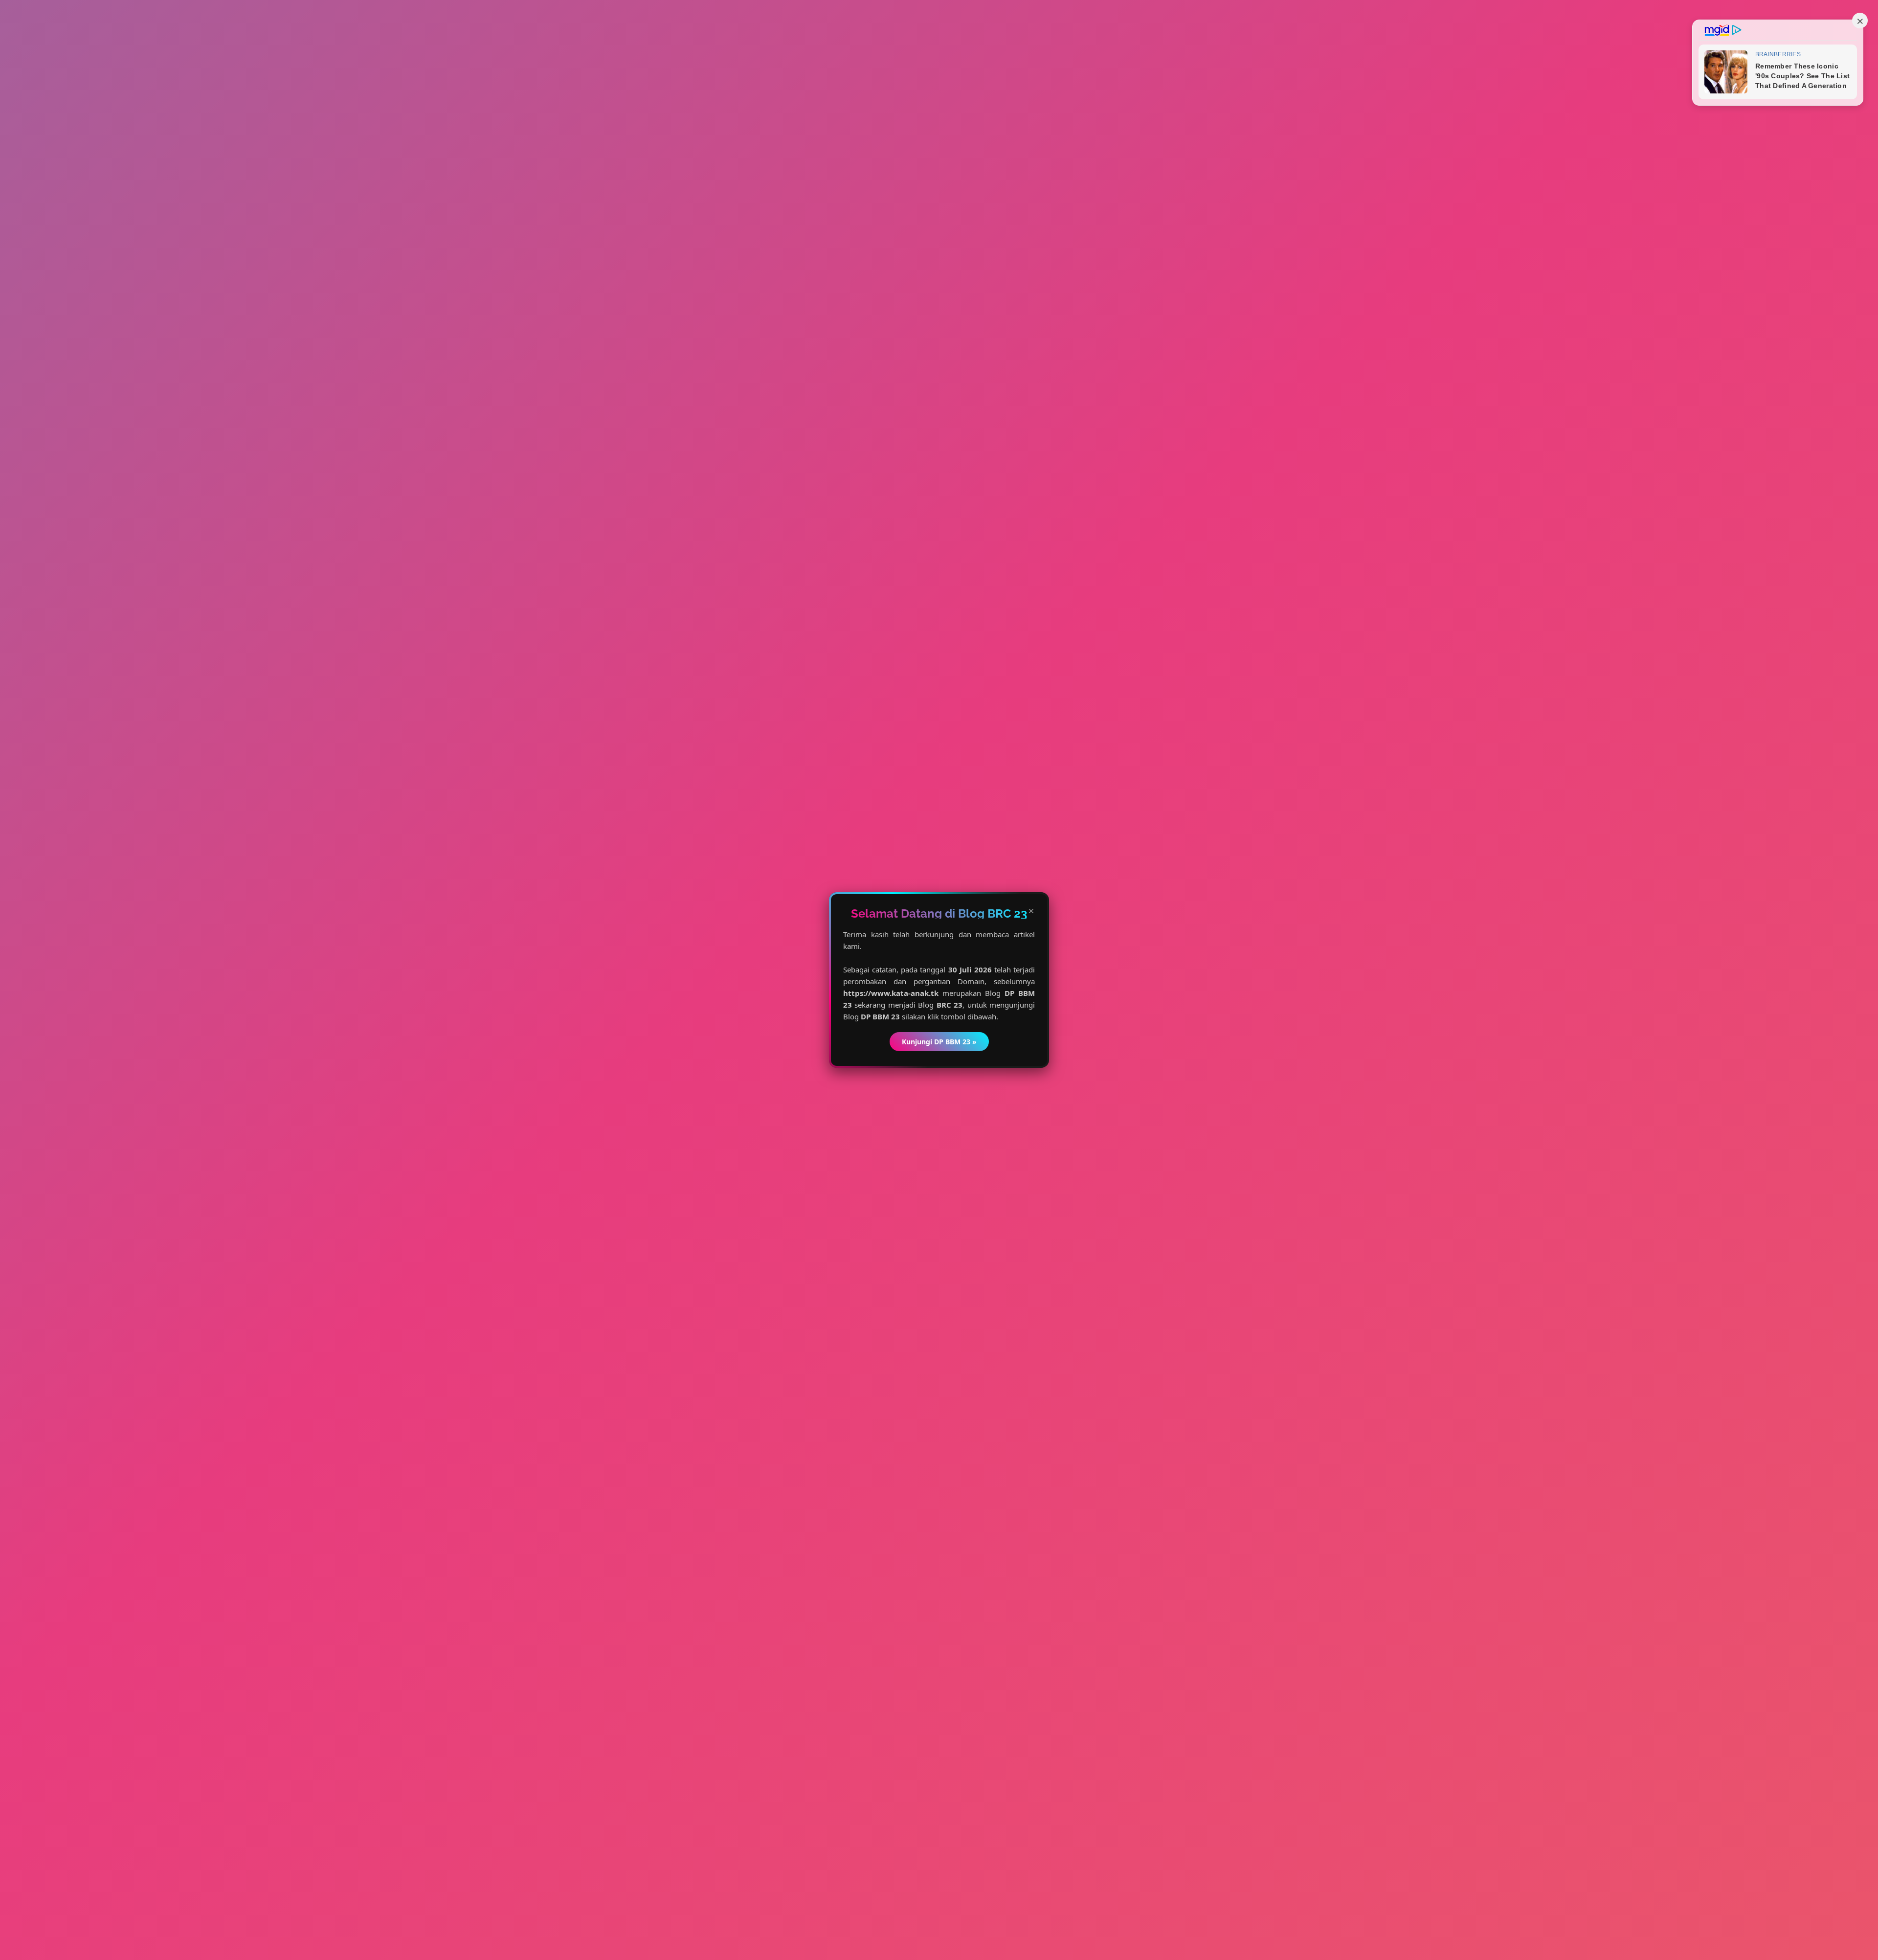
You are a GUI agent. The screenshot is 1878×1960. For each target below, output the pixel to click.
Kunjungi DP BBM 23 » (939, 1042)
